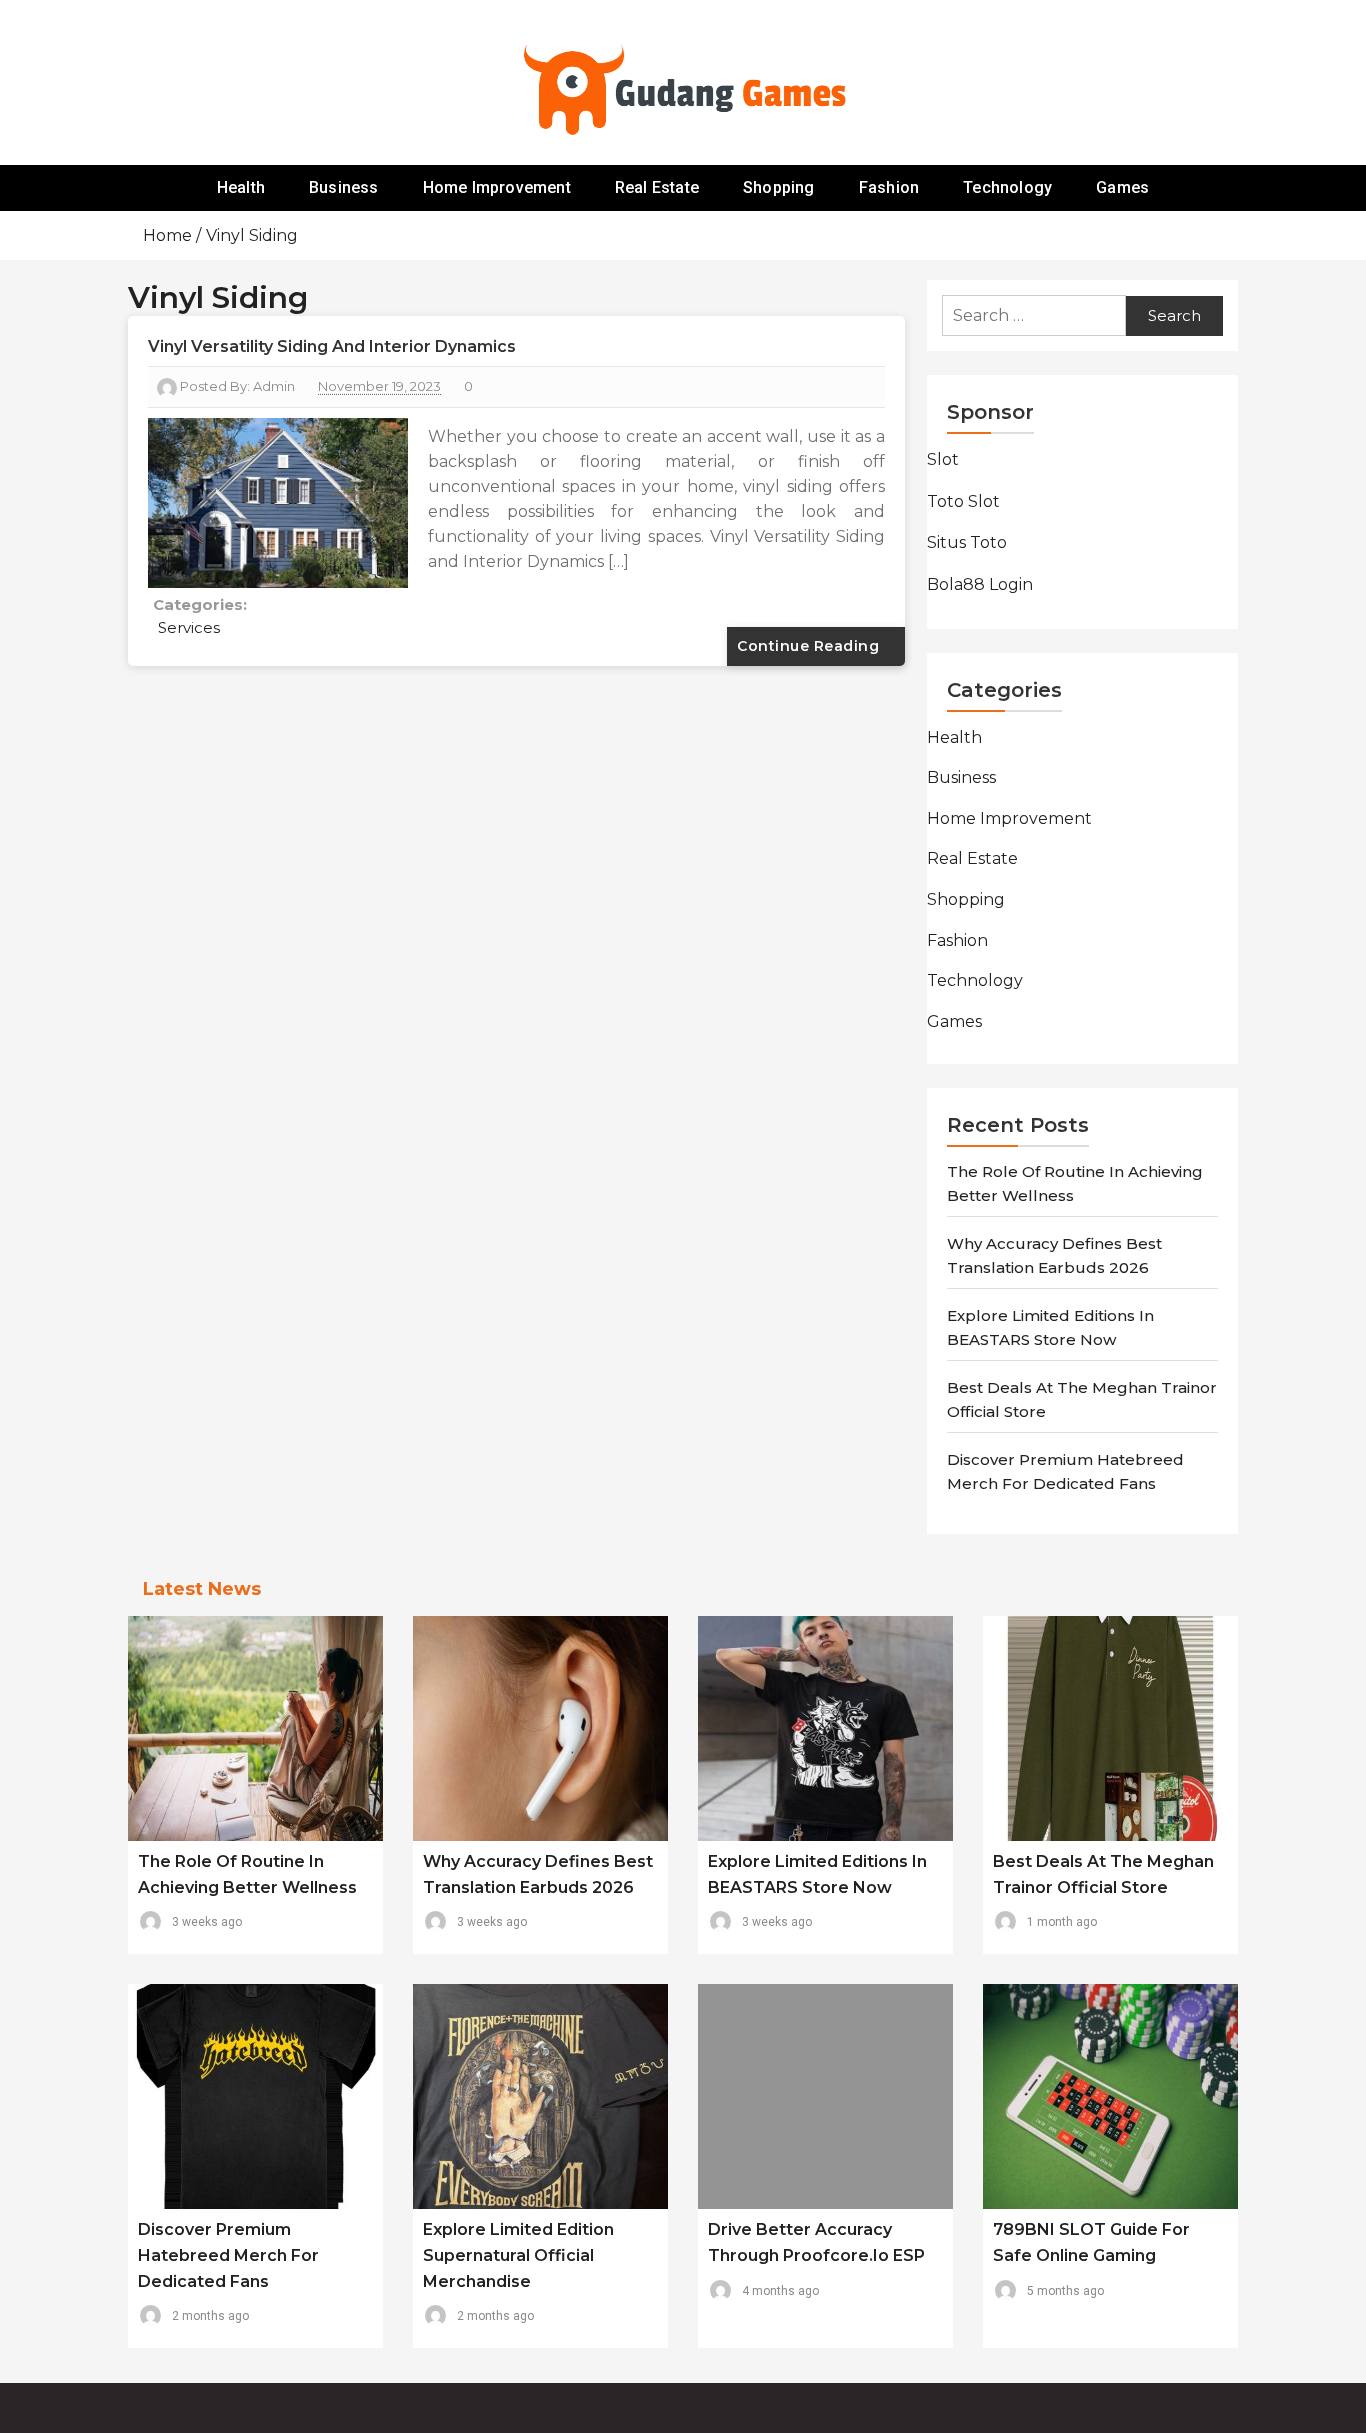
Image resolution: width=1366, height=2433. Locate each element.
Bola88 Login (980, 584)
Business (344, 187)
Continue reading (810, 646)
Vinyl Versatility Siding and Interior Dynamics (332, 346)
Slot (943, 459)
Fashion (889, 187)
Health (241, 187)
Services (189, 627)
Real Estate (657, 187)
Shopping (779, 187)
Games (1122, 187)
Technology (1007, 187)
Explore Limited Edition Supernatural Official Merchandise (518, 2255)
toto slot (963, 501)
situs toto (967, 542)
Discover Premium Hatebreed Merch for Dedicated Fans (228, 2255)
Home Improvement (497, 187)
